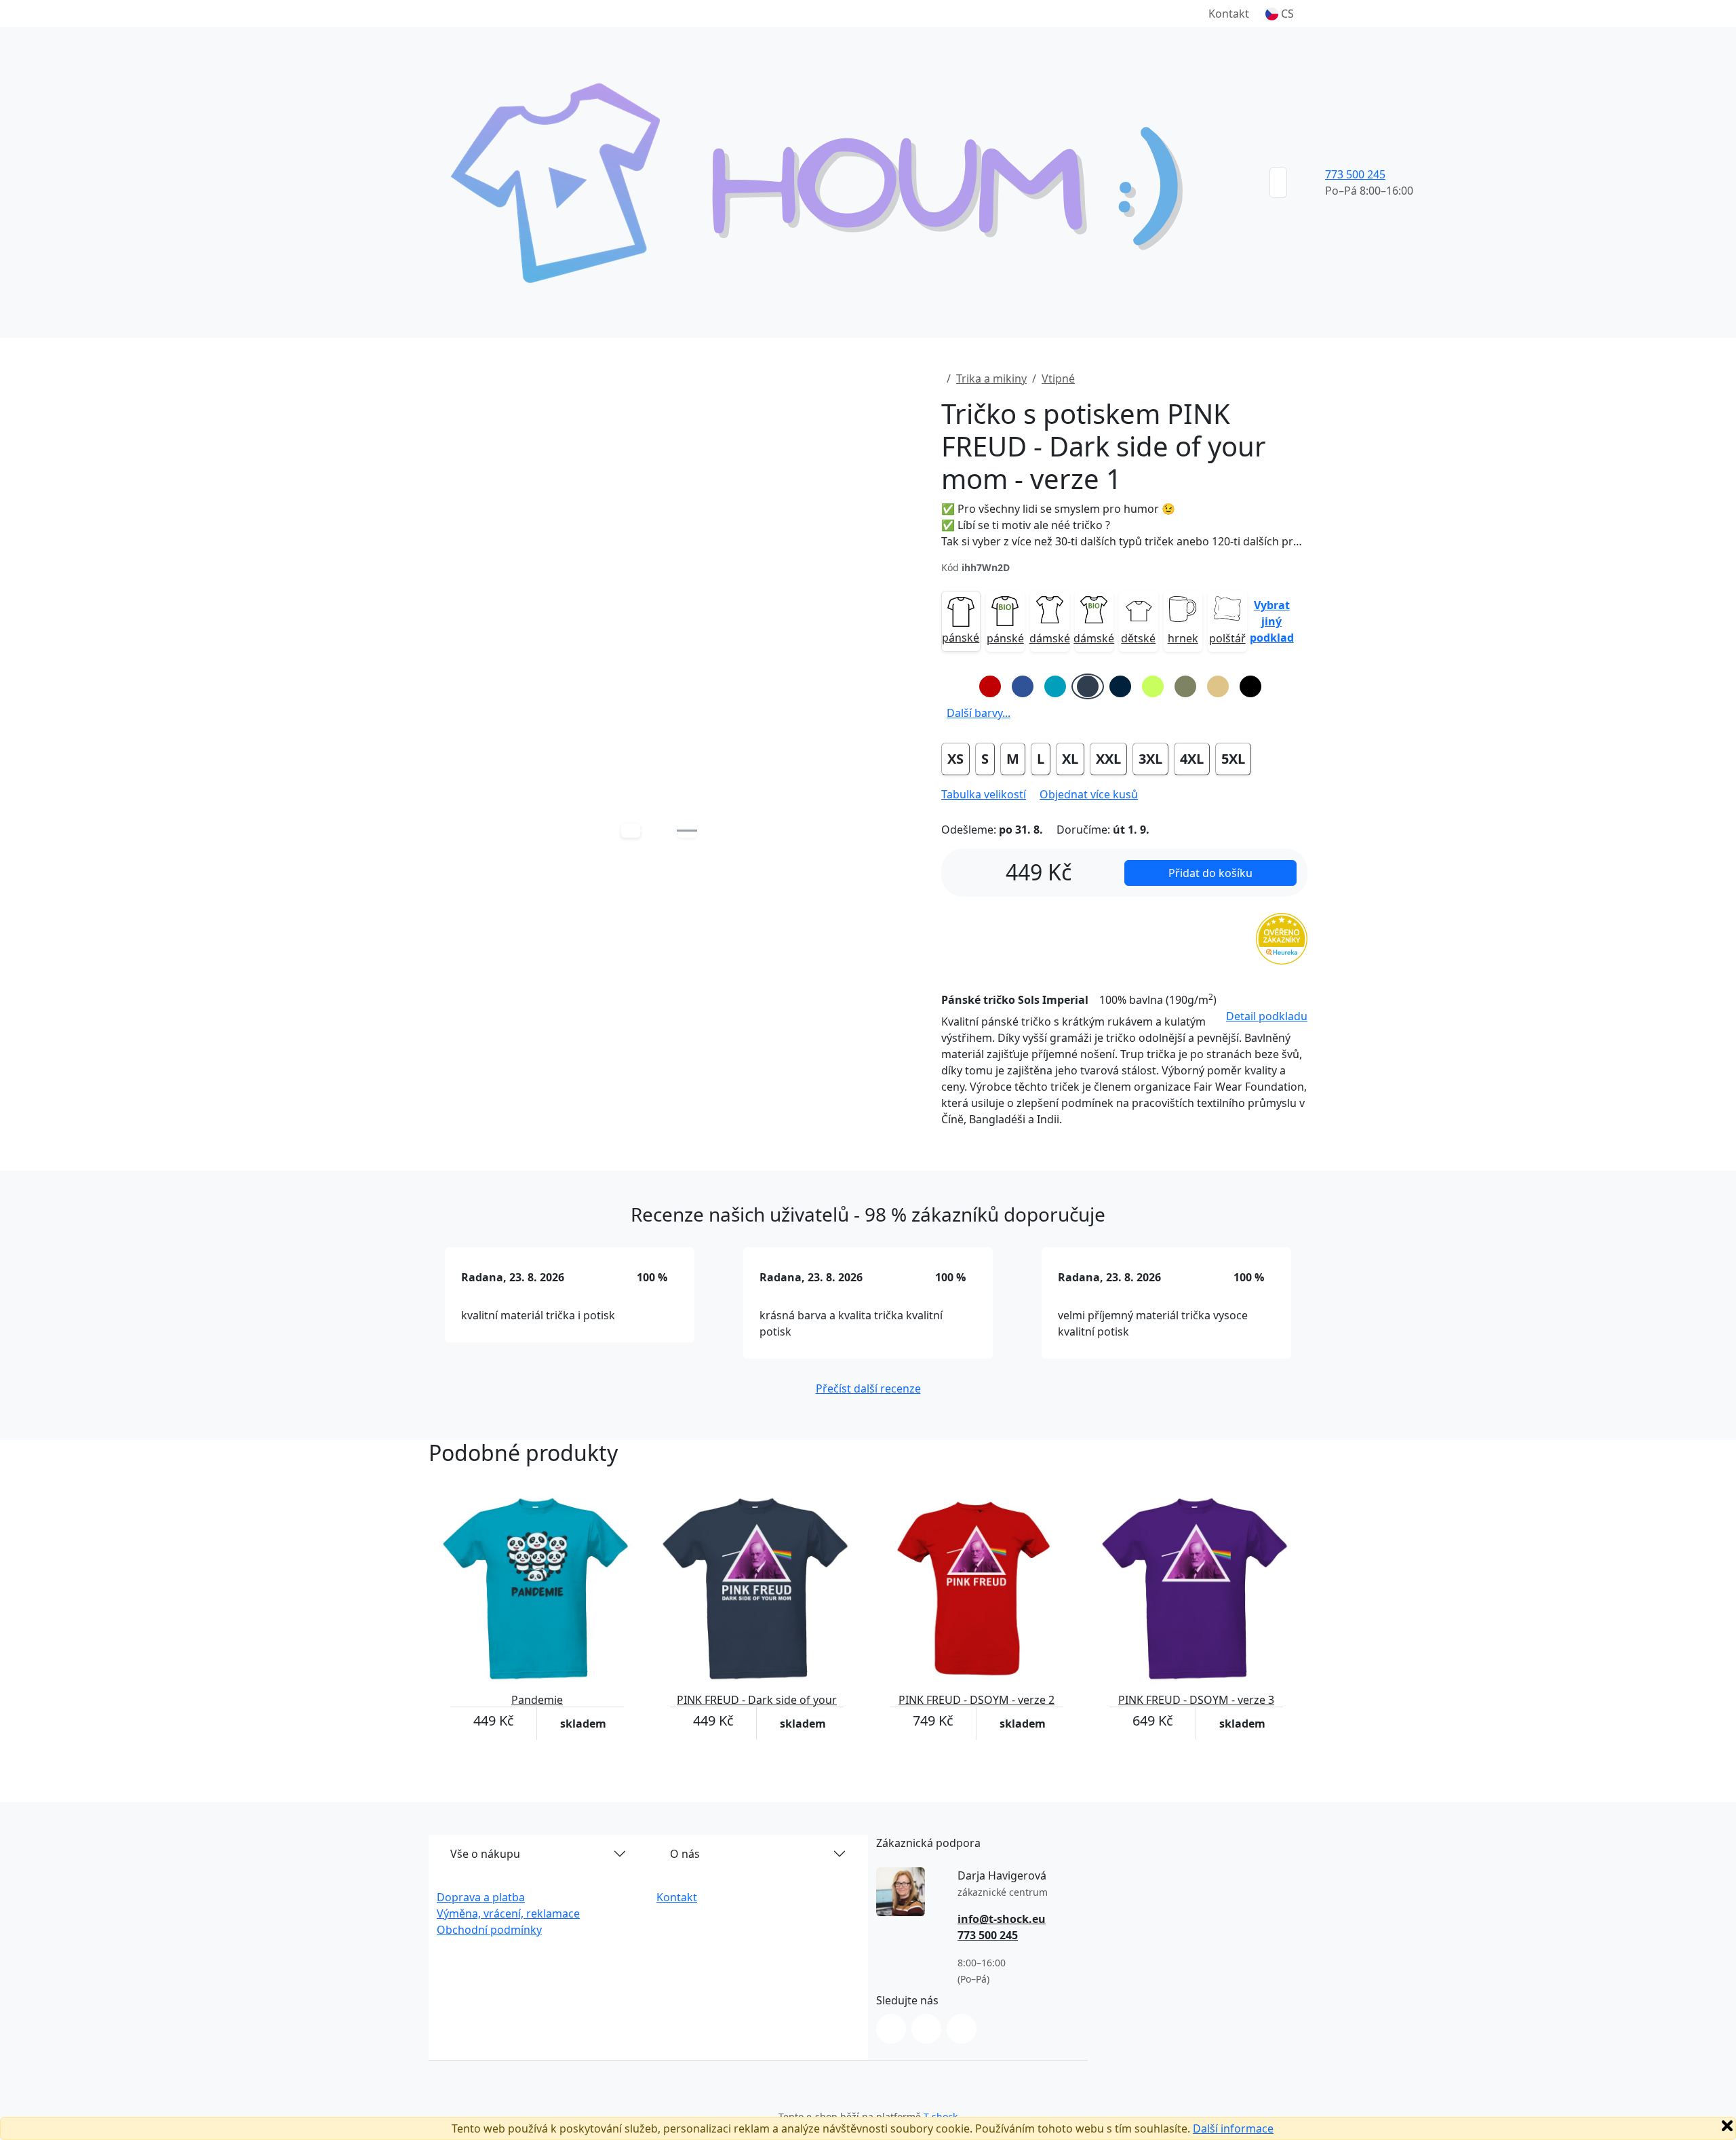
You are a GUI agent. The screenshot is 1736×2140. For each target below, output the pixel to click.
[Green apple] (1153, 686)
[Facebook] (926, 2029)
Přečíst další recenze (868, 1388)
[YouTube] (962, 2029)
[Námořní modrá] (1120, 686)
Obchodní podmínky (489, 1930)
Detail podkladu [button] (1267, 1016)
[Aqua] (1055, 686)
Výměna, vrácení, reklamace (508, 1913)
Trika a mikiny (991, 378)
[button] (1280, 14)
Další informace (1233, 2128)
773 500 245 (1355, 174)
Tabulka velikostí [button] (984, 794)
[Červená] (990, 686)
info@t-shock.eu (1002, 1919)
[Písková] (1218, 686)
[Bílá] (958, 686)
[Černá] (1250, 686)
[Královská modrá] (1023, 686)
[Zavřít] (1727, 2126)
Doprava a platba (481, 1897)
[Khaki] (1185, 686)
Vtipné (1058, 378)
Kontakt (1229, 14)
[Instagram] (891, 2029)
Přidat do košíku (1210, 873)
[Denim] (1088, 686)
